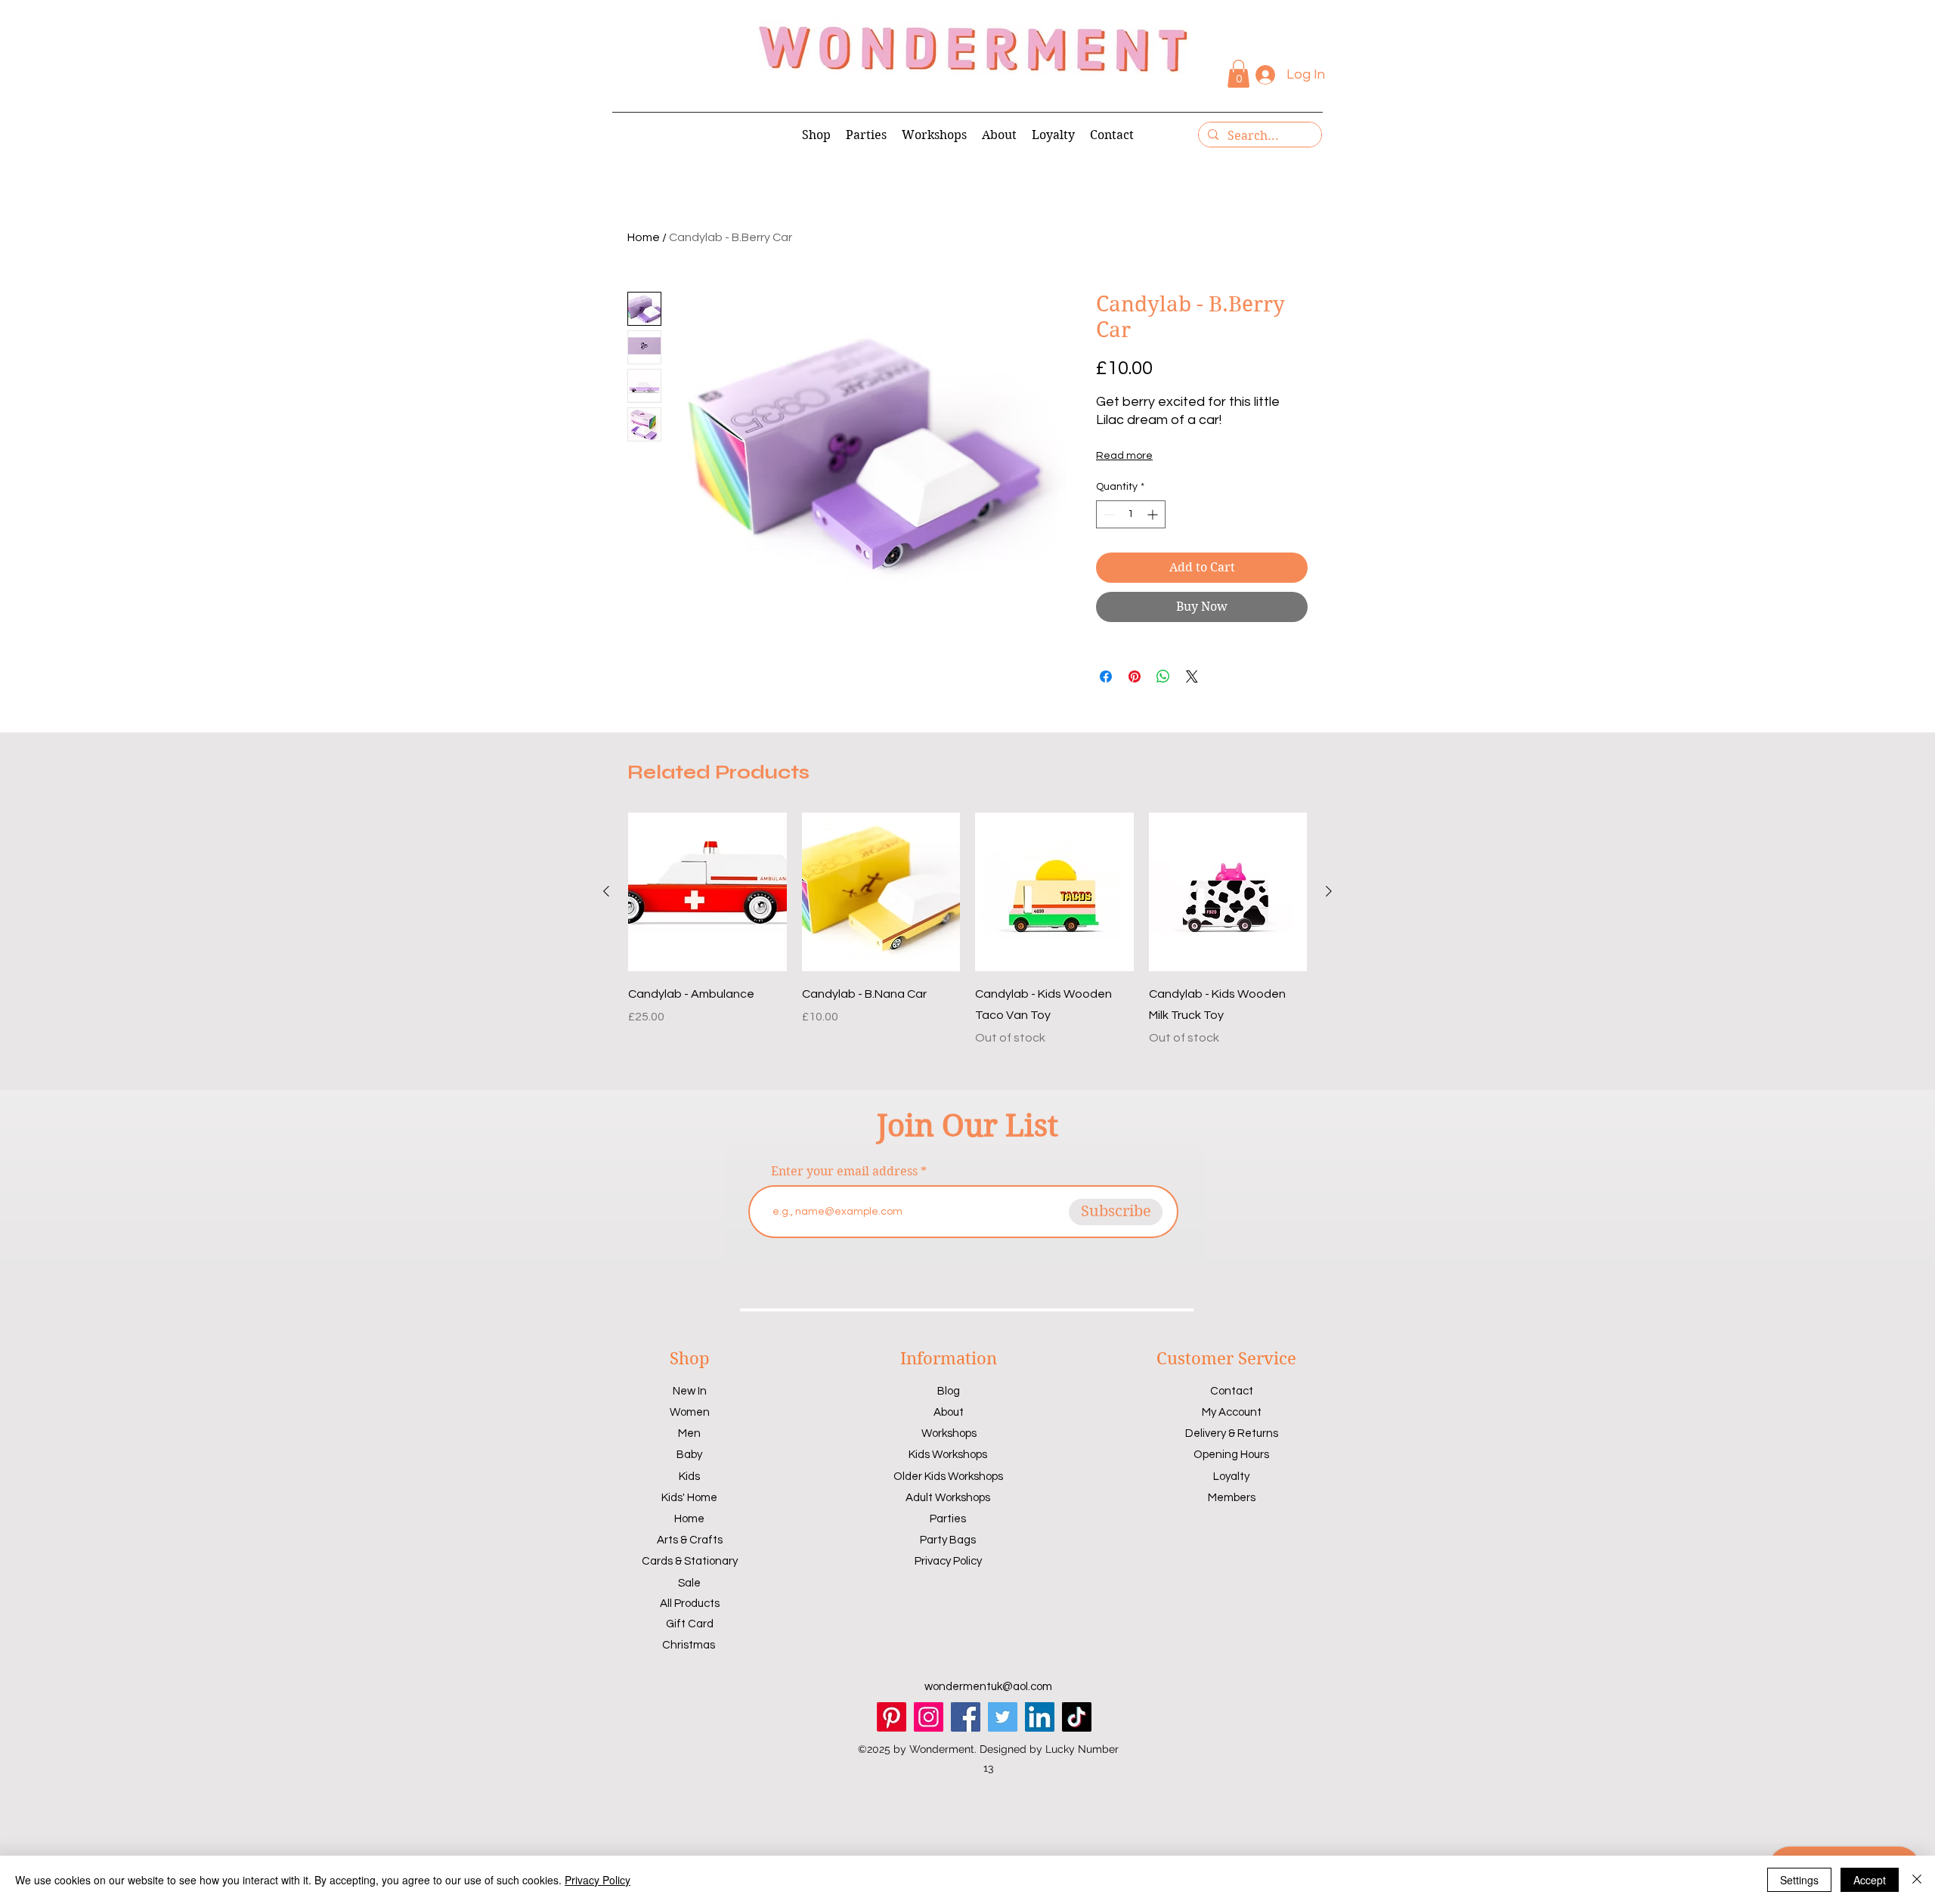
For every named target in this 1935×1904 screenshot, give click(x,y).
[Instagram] (929, 1717)
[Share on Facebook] (1106, 676)
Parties (948, 1519)
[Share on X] (1192, 676)
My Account (1232, 1412)
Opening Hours (1231, 1455)
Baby (689, 1455)
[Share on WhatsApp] (1163, 676)
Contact (1232, 1391)
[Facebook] (966, 1717)
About (949, 1412)
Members (1232, 1498)
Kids (689, 1477)
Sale (689, 1583)
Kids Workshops (948, 1455)
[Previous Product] (606, 891)
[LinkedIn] (1040, 1717)
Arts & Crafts (690, 1540)
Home (644, 237)
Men (689, 1433)
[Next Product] (1329, 891)
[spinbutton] (1131, 514)
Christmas (689, 1645)
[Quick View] (707, 892)
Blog (949, 1391)
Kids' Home (689, 1498)
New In (690, 1391)
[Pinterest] (892, 1717)
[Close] (1917, 1880)
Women (690, 1412)
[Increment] (1154, 514)
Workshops (949, 1433)
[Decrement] (1108, 514)
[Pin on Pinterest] (1135, 676)
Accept (1870, 1880)
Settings (1799, 1880)
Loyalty (1231, 1477)
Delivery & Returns (1232, 1433)
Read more (1124, 456)
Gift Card (690, 1624)
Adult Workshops (948, 1498)
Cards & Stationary (690, 1561)
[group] (967, 930)
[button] (1238, 74)
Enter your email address (844, 1172)
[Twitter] (1003, 1717)
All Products (690, 1604)
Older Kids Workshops (948, 1477)
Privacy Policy (948, 1561)
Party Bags (948, 1540)
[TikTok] (1077, 1717)
